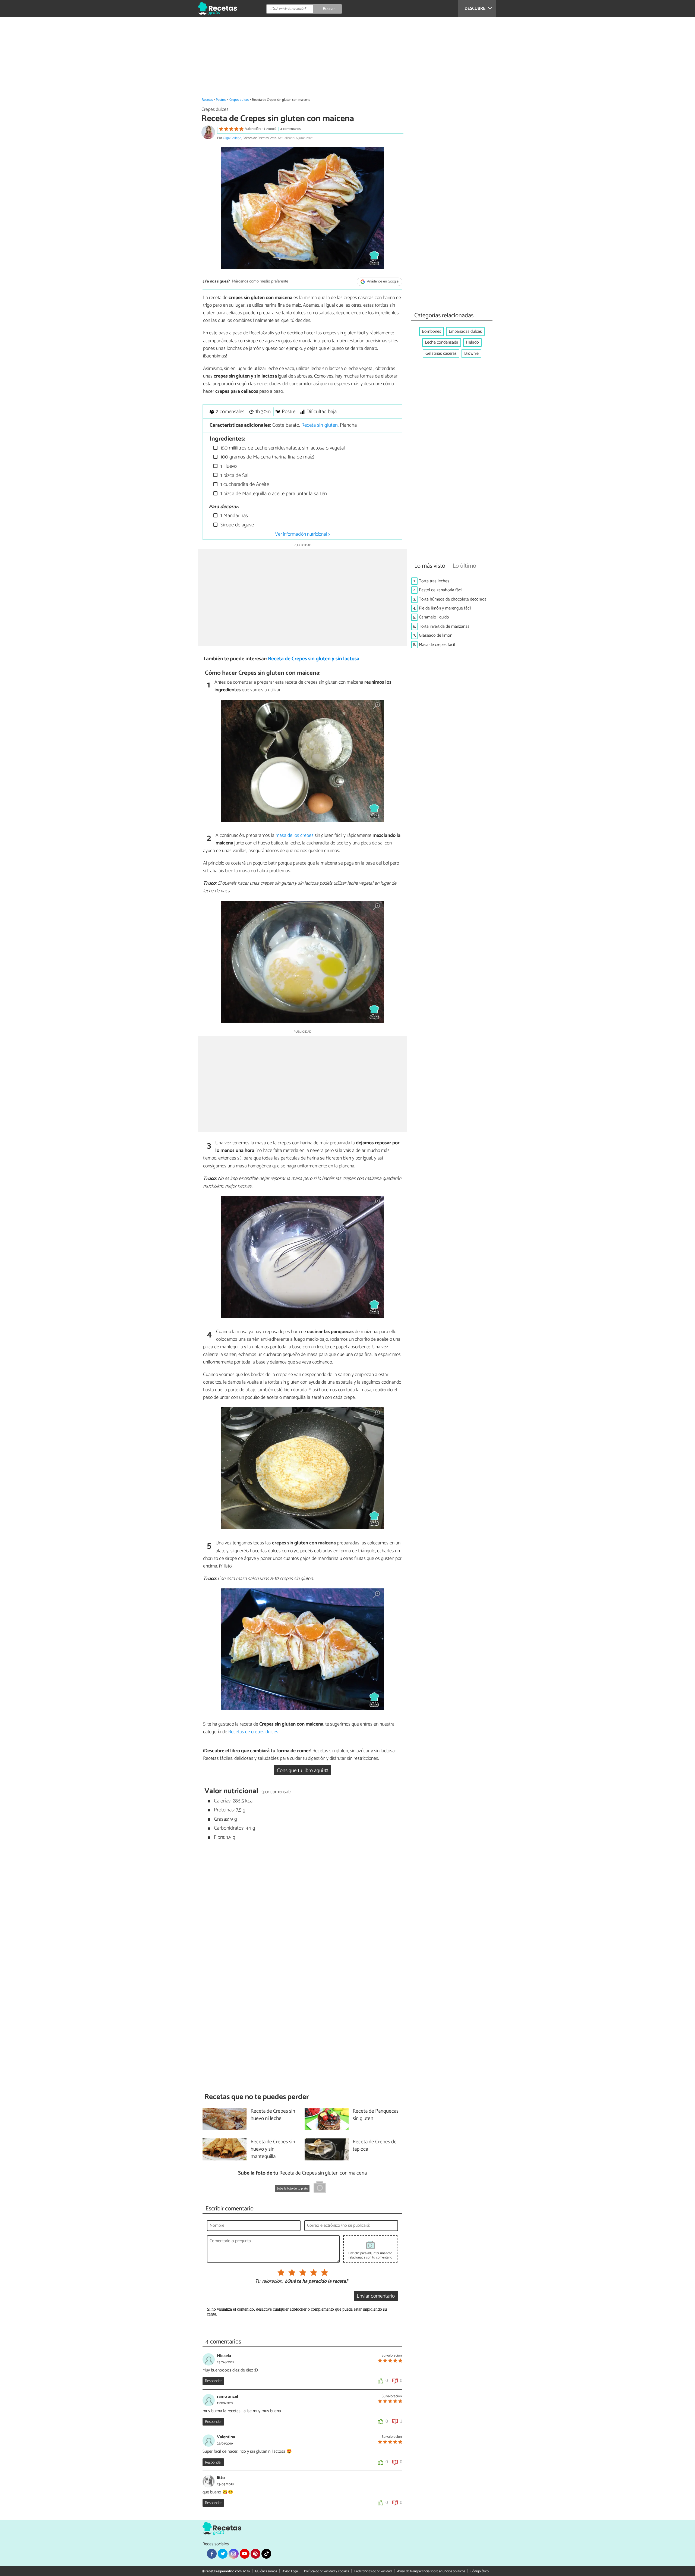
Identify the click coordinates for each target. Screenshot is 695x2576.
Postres (221, 100)
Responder (213, 2381)
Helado (472, 342)
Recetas (207, 100)
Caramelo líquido (434, 617)
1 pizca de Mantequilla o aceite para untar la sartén (273, 494)
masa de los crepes (295, 835)
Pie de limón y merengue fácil (445, 608)
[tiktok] (266, 2554)
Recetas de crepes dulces (253, 1732)
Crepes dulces (239, 100)
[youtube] (245, 2554)
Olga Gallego (232, 138)
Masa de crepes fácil (437, 645)
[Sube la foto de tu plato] (320, 2188)
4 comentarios (290, 129)
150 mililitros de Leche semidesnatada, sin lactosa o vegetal (282, 448)
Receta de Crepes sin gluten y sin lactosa (314, 659)
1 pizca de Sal (234, 475)
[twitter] (223, 2554)
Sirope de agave (236, 525)
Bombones (432, 332)
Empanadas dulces (465, 332)
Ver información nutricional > (302, 534)
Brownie (471, 354)
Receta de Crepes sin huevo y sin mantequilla (273, 2149)
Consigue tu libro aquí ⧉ (303, 1771)
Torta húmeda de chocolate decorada (453, 599)
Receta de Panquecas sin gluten (376, 2115)
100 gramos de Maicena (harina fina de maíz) (267, 457)
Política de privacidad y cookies (326, 2571)
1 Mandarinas (233, 516)
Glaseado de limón (436, 635)
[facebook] (212, 2554)
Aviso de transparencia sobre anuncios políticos (431, 2571)
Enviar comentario (376, 2296)
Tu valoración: (269, 2282)
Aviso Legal (290, 2571)
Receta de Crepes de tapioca (375, 2146)
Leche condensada (442, 342)
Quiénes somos (266, 2571)
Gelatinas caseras (441, 354)
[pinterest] (255, 2554)
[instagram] (233, 2554)
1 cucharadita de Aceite (244, 484)
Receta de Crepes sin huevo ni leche (273, 2115)
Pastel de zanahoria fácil (441, 590)
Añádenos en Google (382, 282)
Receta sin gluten (320, 425)
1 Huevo (228, 466)
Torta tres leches (434, 581)
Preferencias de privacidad (373, 2571)
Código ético (480, 2571)
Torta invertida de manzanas (444, 626)
